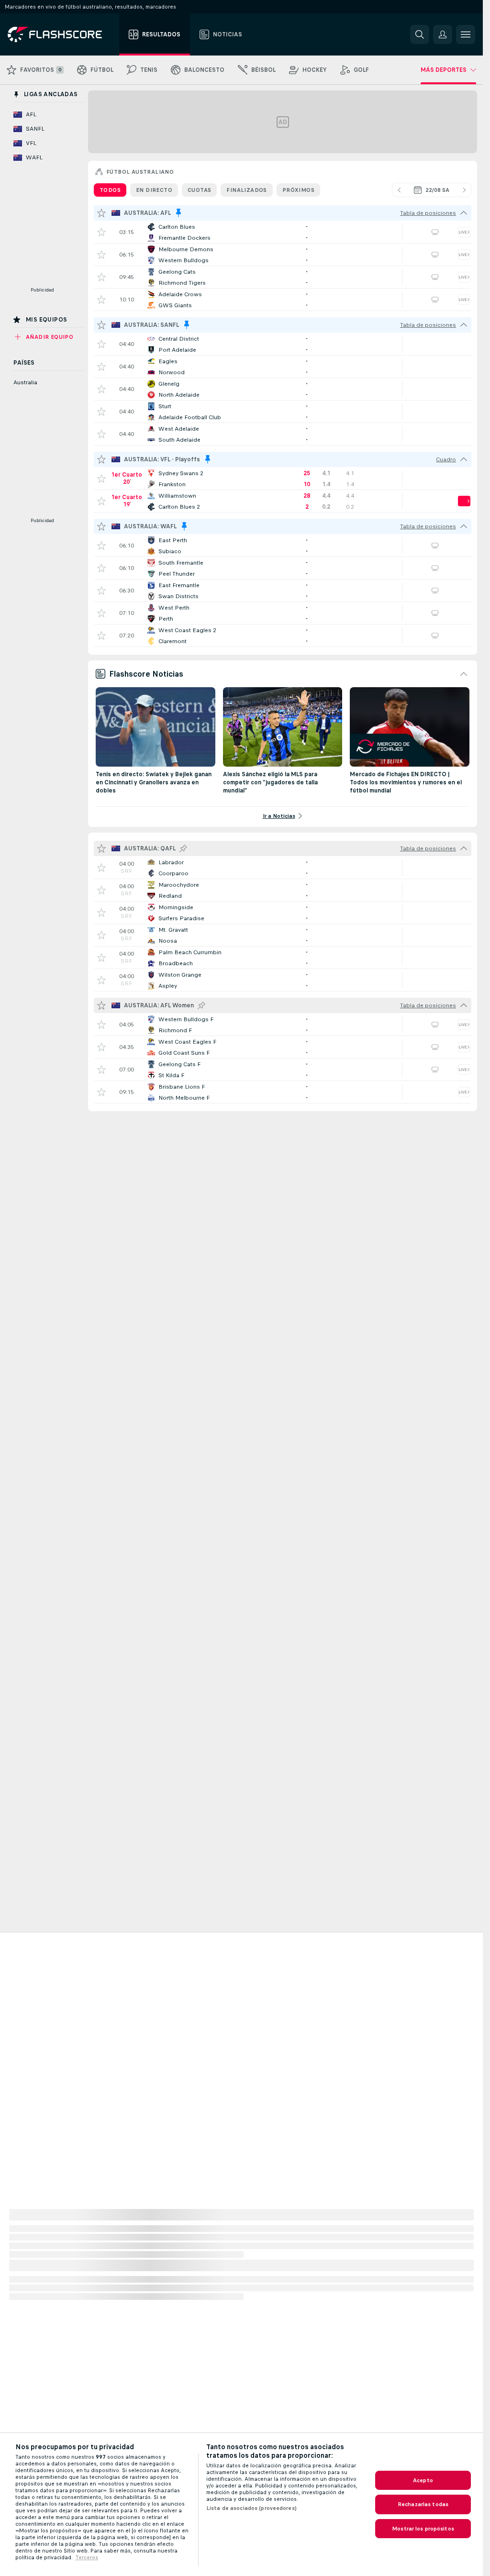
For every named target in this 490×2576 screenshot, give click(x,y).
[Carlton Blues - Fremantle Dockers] (283, 232)
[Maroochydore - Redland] (283, 890)
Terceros (87, 2557)
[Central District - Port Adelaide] (283, 344)
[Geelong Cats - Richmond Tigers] (283, 277)
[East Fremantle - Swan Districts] (283, 591)
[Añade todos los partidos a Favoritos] (101, 213)
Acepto (423, 2480)
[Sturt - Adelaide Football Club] (283, 412)
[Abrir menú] (466, 34)
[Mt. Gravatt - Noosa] (283, 935)
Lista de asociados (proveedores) (251, 2508)
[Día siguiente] (464, 190)
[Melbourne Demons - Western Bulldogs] (283, 255)
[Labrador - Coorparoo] (283, 868)
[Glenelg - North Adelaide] (283, 389)
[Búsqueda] (420, 34)
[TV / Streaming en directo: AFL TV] (435, 232)
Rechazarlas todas (423, 2504)
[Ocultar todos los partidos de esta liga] (464, 213)
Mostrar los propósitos (423, 2529)
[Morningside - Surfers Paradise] (283, 913)
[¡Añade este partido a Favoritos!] (101, 232)
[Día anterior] (399, 190)
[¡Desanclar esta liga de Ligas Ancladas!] (178, 213)
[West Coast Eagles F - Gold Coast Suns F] (283, 1047)
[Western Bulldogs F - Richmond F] (283, 1025)
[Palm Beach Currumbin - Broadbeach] (283, 958)
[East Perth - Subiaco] (283, 546)
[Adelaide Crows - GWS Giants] (283, 300)
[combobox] (432, 190)
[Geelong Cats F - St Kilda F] (283, 1070)
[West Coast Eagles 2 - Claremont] (283, 636)
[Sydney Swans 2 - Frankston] (283, 479)
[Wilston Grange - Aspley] (283, 980)
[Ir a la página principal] (61, 34)
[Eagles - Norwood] (283, 367)
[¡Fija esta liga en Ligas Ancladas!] (183, 848)
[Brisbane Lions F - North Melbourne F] (283, 1092)
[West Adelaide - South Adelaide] (283, 434)
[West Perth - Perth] (283, 613)
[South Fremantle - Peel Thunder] (283, 568)
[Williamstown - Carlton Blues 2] (283, 501)
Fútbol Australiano (140, 172)
